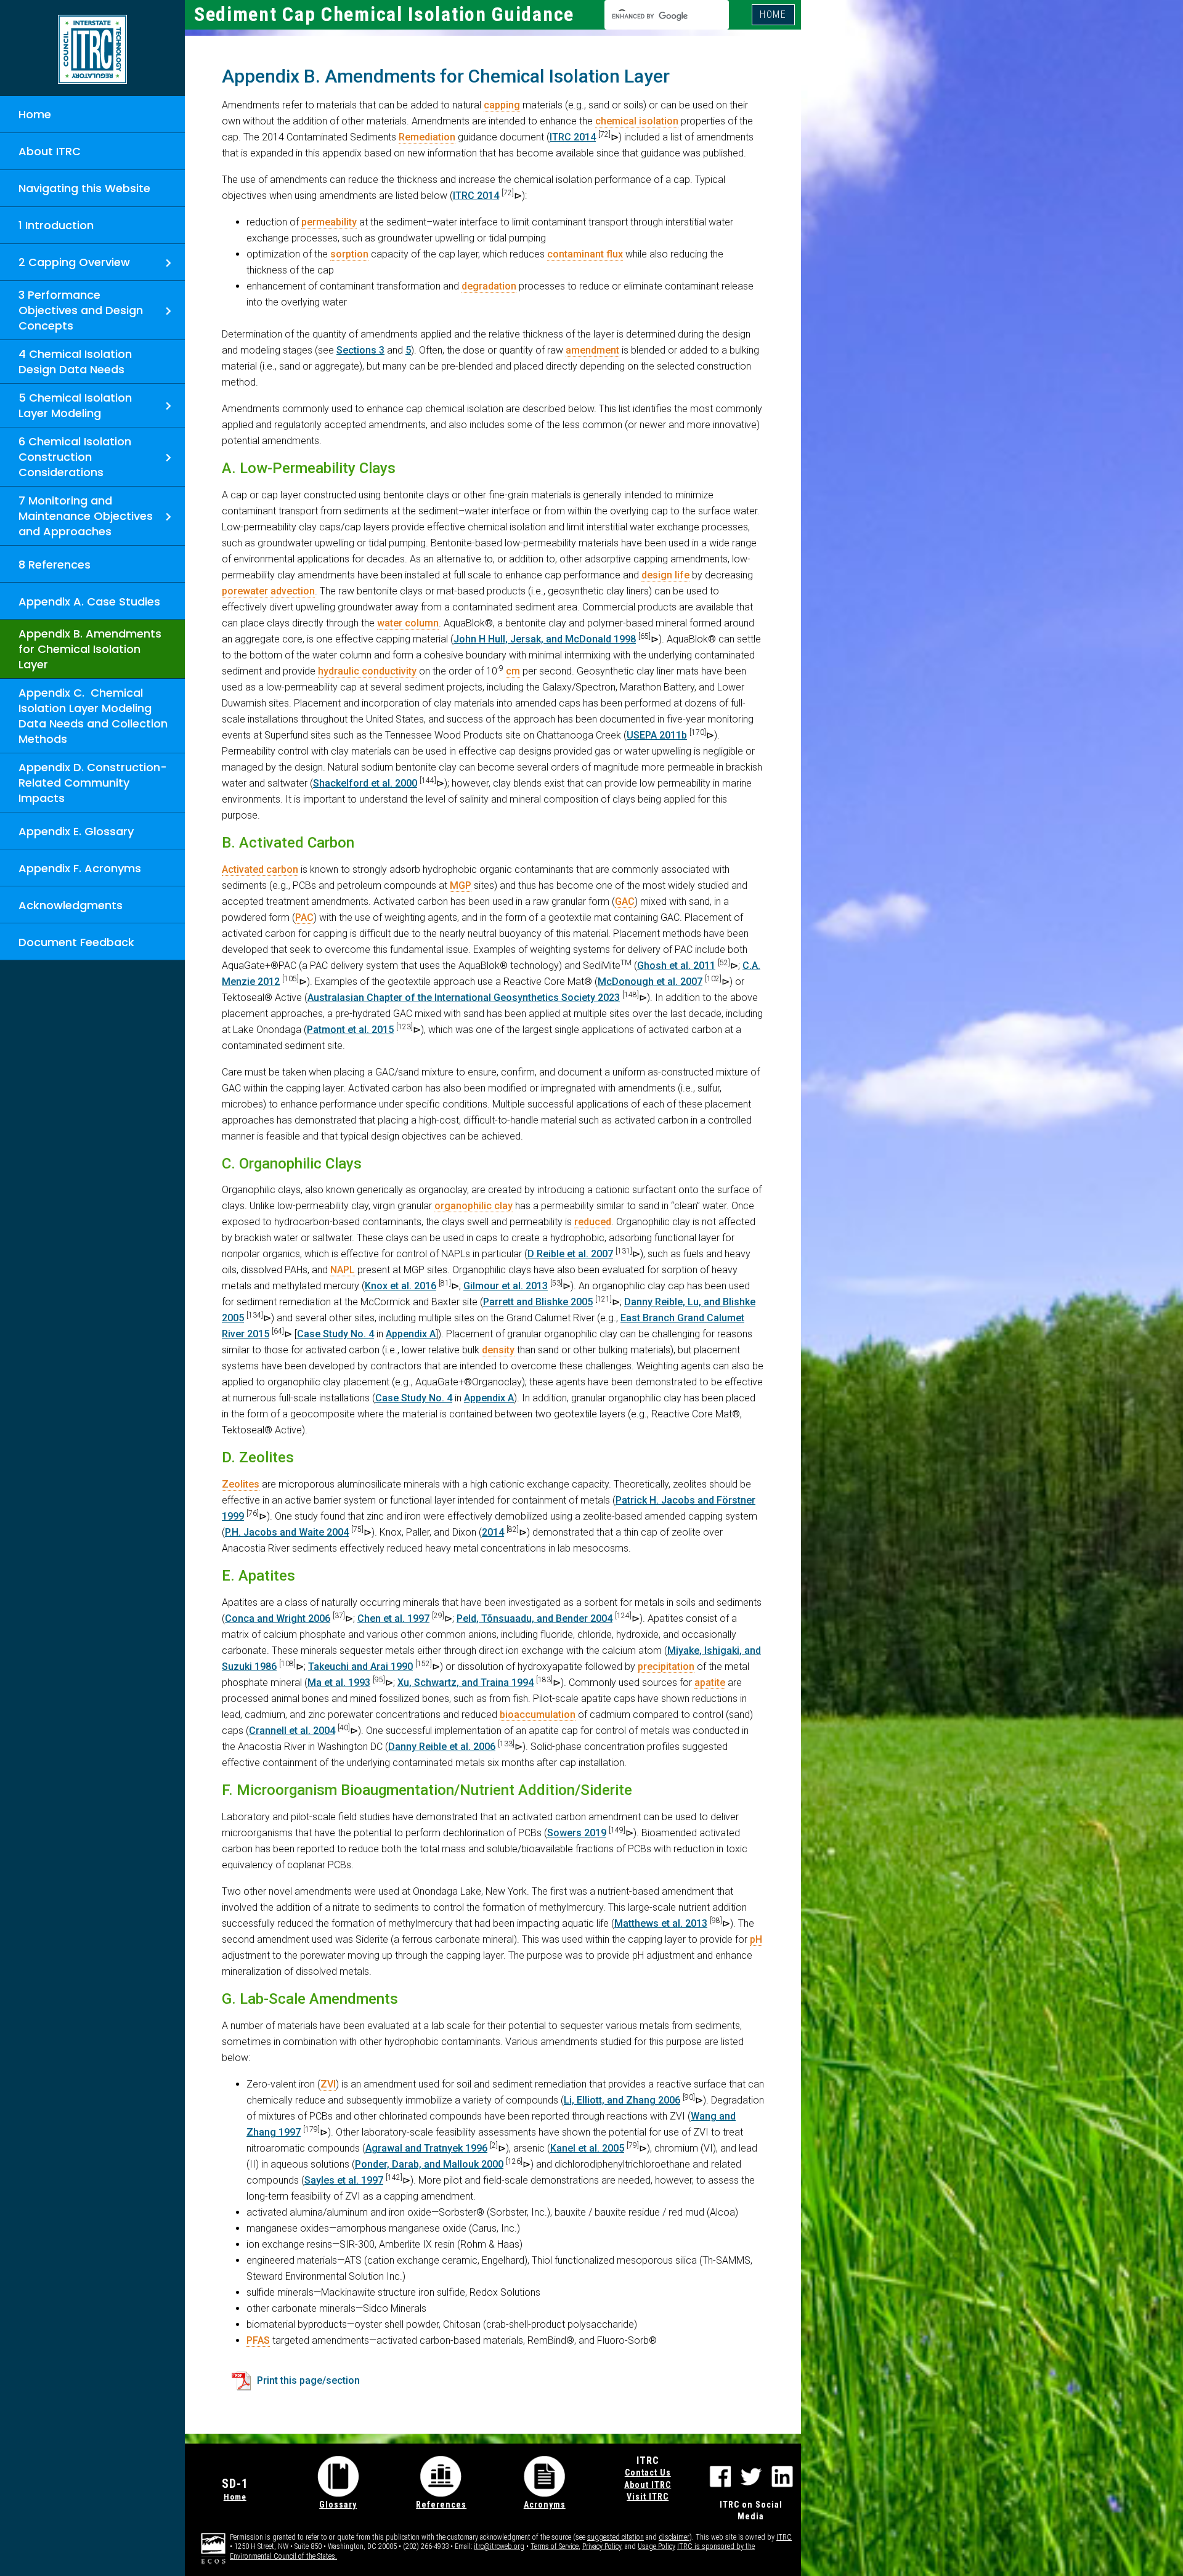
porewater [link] (245, 591)
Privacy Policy (602, 2546)
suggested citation (616, 2537)
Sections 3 (360, 350)
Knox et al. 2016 (400, 1286)
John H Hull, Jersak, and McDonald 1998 (545, 639)
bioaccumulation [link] (538, 1715)
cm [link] (513, 671)
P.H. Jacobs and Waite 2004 (287, 1532)
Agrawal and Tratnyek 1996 (426, 2148)
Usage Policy (657, 2546)
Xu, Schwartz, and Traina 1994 (465, 1683)
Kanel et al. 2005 (587, 2148)
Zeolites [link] (241, 1484)
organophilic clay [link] (474, 1206)
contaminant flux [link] (585, 254)
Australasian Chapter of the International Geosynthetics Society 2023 (464, 998)
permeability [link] (329, 222)
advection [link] (293, 591)
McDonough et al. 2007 (650, 982)
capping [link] (502, 105)
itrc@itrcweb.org (499, 2546)
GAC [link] (625, 901)
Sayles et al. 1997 (344, 2180)
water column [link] (408, 623)
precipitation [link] (666, 1667)
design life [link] (665, 575)
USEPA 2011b (657, 735)
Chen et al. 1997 (393, 1618)
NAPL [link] (343, 1270)
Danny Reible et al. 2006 (442, 1747)
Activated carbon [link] (260, 869)
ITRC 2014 (573, 137)
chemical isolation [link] (637, 121)
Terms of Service (555, 2546)
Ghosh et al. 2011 (676, 966)
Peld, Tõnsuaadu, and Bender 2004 (535, 1618)
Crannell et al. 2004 (292, 1731)
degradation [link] (489, 286)
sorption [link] (349, 254)
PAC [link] (304, 917)
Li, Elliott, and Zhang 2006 (622, 2100)
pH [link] (756, 1939)
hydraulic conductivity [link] (367, 671)
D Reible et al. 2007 (570, 1254)
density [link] (498, 1350)
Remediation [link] (427, 137)
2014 (493, 1532)
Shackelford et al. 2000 (365, 783)
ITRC (784, 2537)
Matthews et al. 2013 (661, 1923)
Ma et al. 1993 (339, 1683)
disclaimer (674, 2537)
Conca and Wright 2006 (278, 1618)
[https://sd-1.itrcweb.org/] (92, 49)
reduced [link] (593, 1222)
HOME (773, 14)
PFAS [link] (258, 2340)
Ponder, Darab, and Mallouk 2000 (429, 2164)
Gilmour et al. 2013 (506, 1286)
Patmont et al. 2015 (350, 1030)
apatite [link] (710, 1683)
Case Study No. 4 (335, 1334)
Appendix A (411, 1334)
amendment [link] (592, 350)
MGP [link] (461, 885)
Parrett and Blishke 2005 (538, 1302)
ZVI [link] (328, 2084)
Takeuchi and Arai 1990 (360, 1667)
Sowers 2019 (577, 1833)
